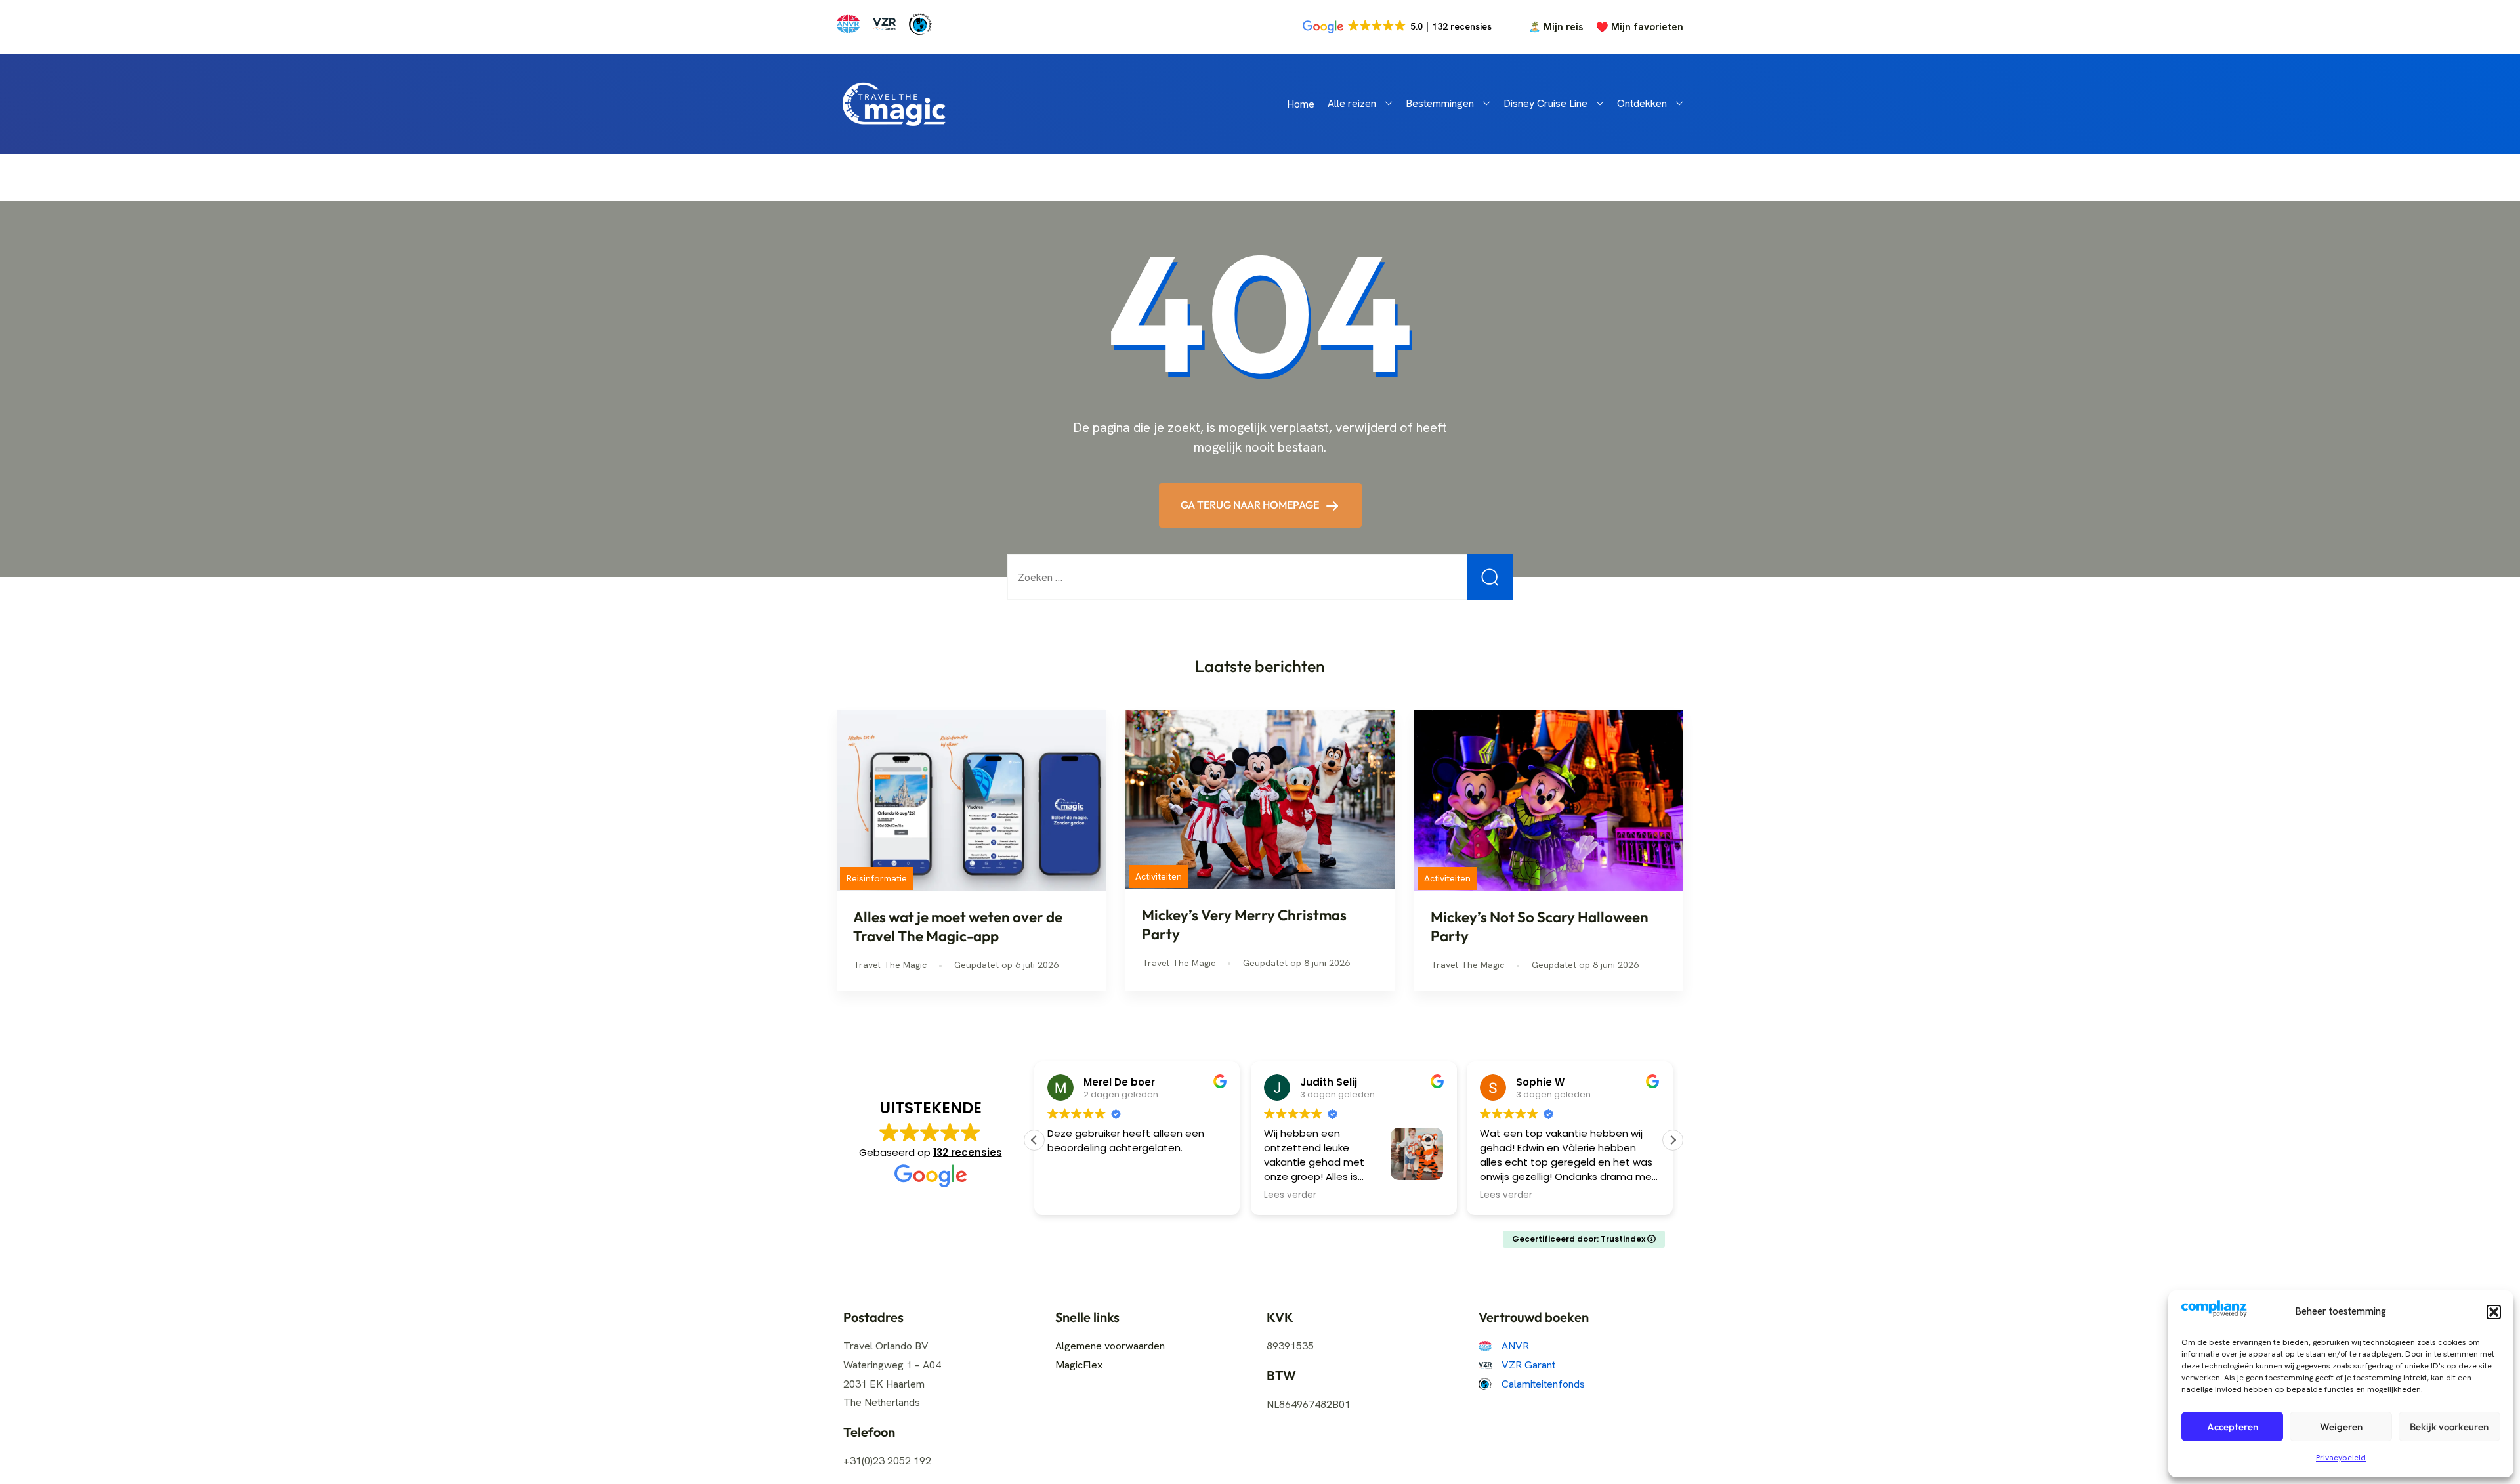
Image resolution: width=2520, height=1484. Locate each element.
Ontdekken (1642, 103)
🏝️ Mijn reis (1556, 27)
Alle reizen (1352, 103)
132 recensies (968, 1152)
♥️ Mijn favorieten (1640, 27)
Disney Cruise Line (1545, 103)
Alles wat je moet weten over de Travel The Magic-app (958, 926)
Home (1301, 104)
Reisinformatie (877, 878)
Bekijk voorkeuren (2449, 1427)
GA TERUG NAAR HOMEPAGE (1251, 505)
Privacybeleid (2341, 1458)
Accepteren (2233, 1427)
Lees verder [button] (1074, 1195)
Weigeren (2341, 1427)
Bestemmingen (1440, 103)
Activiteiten (1159, 876)
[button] (2494, 1312)
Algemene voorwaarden (1110, 1346)
